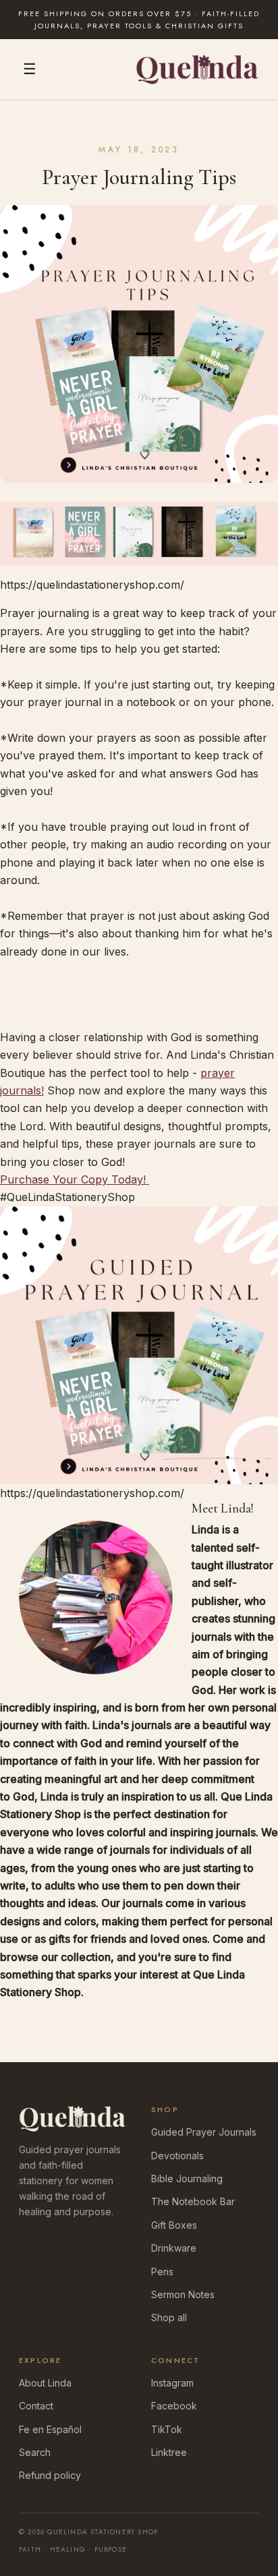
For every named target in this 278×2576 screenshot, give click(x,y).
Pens (162, 2272)
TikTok (167, 2429)
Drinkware (174, 2248)
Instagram (172, 2383)
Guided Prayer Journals (204, 2132)
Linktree (169, 2452)
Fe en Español (50, 2429)
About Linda (45, 2383)
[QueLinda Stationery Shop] (197, 69)
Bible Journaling (187, 2178)
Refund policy (50, 2475)
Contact (36, 2406)
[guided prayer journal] (139, 533)
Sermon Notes (183, 2294)
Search (35, 2452)
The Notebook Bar (193, 2201)
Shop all (169, 2317)
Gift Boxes (174, 2225)
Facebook (174, 2406)
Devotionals (177, 2156)
